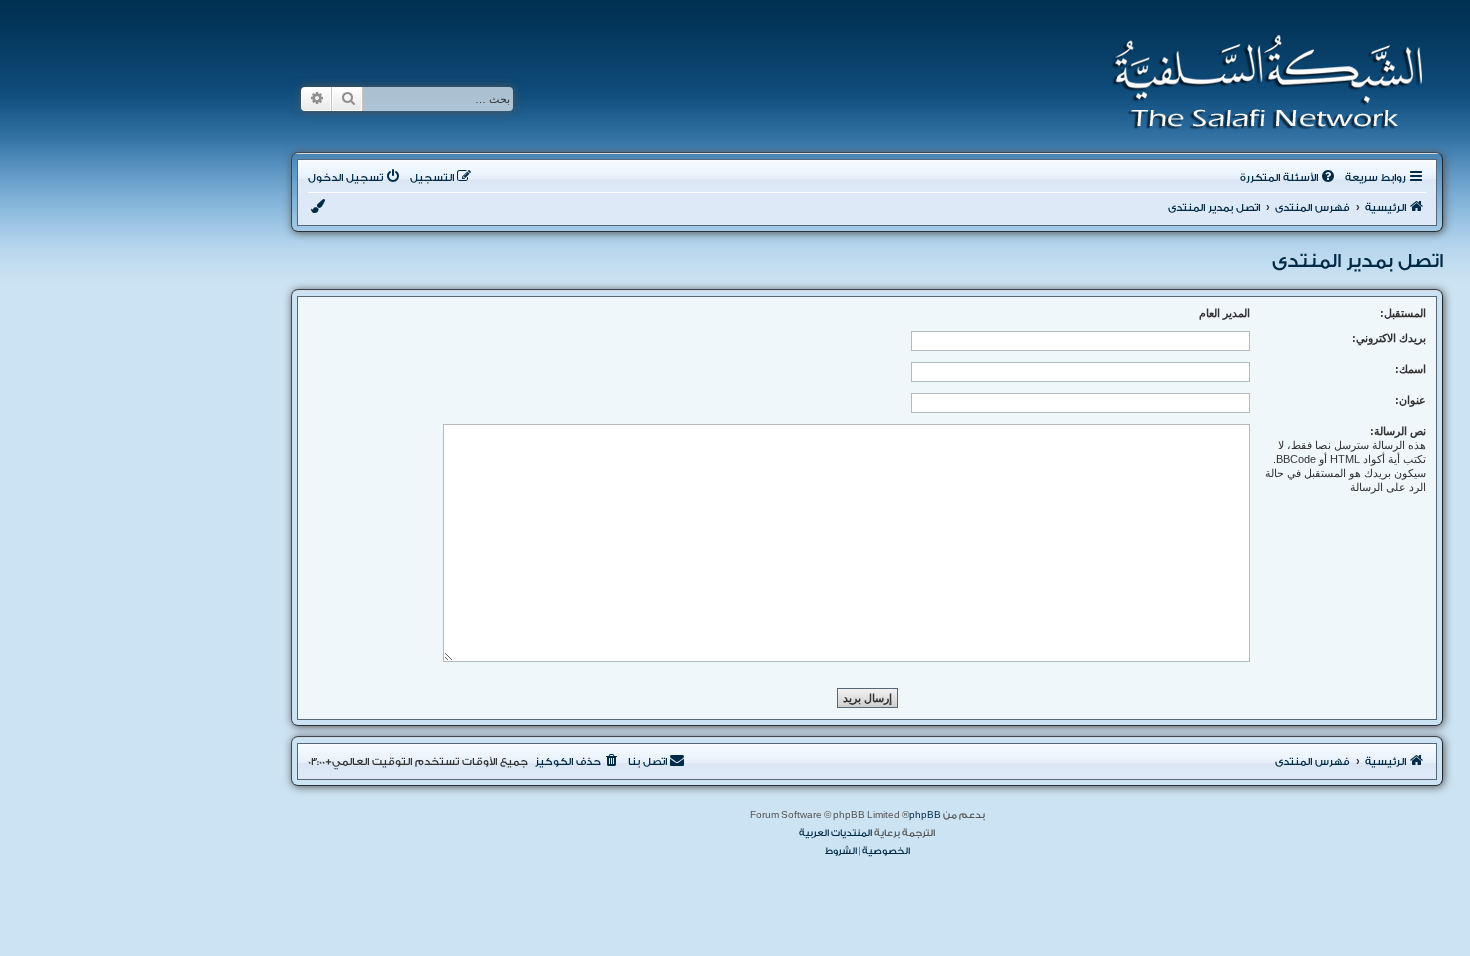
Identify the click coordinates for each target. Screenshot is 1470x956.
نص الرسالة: (1398, 431)
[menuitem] (1289, 178)
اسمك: (1410, 369)
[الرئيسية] (1261, 82)
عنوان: (1410, 400)
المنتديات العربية (835, 833)
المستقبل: (1403, 313)
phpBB (925, 815)
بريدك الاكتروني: (1389, 338)
